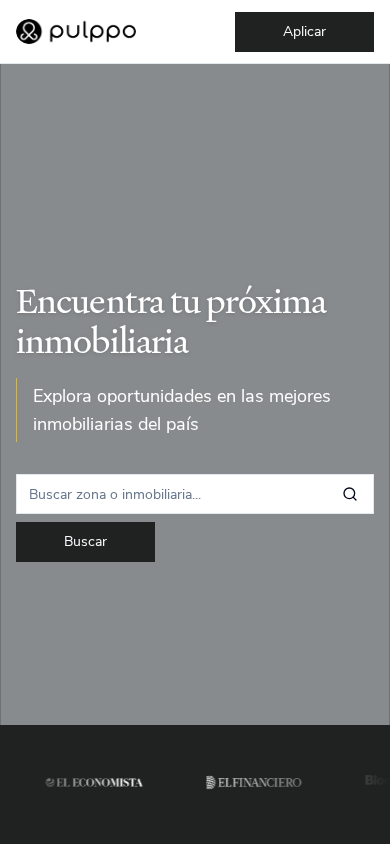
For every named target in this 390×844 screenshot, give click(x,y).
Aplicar (304, 31)
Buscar (85, 541)
